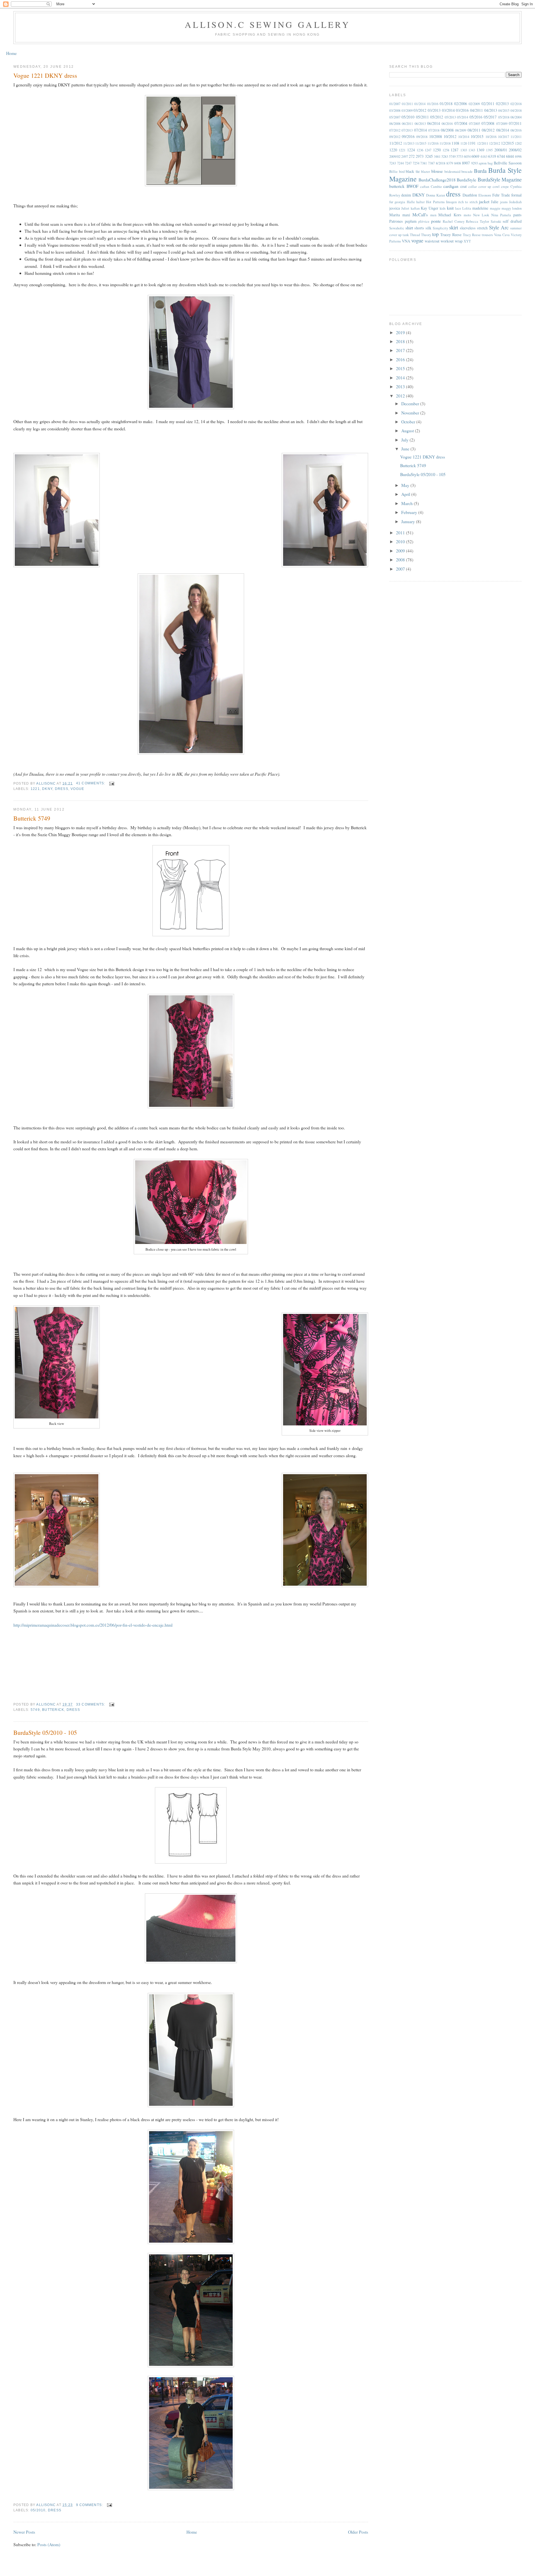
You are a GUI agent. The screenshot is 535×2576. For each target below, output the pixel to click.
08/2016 (516, 130)
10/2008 (436, 136)
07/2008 (488, 123)
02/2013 (502, 104)
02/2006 (461, 104)
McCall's (420, 214)
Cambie (436, 187)
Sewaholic (397, 228)
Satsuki (496, 221)
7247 (408, 163)
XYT (467, 241)
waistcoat (432, 241)
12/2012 (495, 143)
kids (443, 208)
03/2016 (462, 110)
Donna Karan (436, 195)
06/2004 (516, 117)
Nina (495, 215)
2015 (401, 368)
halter (420, 202)
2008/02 (515, 150)
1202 (518, 143)
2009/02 (395, 157)
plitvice (424, 221)
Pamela (506, 215)
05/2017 (490, 117)
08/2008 (447, 130)
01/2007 (395, 104)
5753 (460, 157)
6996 (518, 157)
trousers (487, 235)
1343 (472, 150)
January (409, 521)
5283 (445, 157)
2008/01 (501, 150)
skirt (454, 227)
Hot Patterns (435, 202)
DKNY (47, 789)
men (433, 215)
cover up (485, 187)
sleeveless (468, 228)
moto (467, 215)
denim (406, 195)
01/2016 (433, 104)
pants (517, 215)
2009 (401, 551)
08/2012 (488, 130)
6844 (510, 156)
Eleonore (485, 195)
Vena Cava (502, 235)
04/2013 (491, 110)
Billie (393, 172)
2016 (401, 359)
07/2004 (461, 123)
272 (412, 156)
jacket (484, 201)
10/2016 (491, 137)
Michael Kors (450, 215)
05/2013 (450, 117)
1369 (480, 150)
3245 (429, 156)
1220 (393, 150)
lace (458, 208)
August (408, 430)
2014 (401, 378)
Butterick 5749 (32, 818)
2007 (401, 569)
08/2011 (474, 130)
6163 (484, 157)
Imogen (451, 202)
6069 (475, 156)
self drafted (512, 221)
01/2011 (407, 104)
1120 (464, 143)
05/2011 (422, 117)
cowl (496, 187)
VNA (406, 241)
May (406, 485)
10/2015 (477, 136)
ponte (436, 221)
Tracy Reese (472, 235)
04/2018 (516, 111)
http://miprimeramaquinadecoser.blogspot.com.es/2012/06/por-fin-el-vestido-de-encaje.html (93, 1625)
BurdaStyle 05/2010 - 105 (45, 1732)
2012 (401, 396)
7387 (431, 163)
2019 (401, 332)
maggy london (512, 208)
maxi (406, 215)
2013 (401, 386)
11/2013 (409, 143)
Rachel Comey (454, 221)
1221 (35, 789)
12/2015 (507, 143)
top (435, 234)
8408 (458, 163)
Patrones (396, 221)
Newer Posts (24, 2532)
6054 (467, 157)
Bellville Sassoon (508, 163)
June (406, 449)
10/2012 (450, 136)
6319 (492, 156)
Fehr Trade (501, 195)
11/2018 (445, 143)
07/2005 (475, 124)
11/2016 (433, 143)
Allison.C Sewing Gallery (267, 25)
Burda (480, 171)
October (409, 422)
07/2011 (515, 123)
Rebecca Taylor (477, 221)
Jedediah (515, 202)
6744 (501, 156)
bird (402, 172)
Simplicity (440, 228)
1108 (455, 143)
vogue (77, 789)
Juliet (405, 208)
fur (391, 202)
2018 (401, 341)
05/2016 (476, 117)
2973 (420, 156)
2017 (401, 350)
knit (450, 208)
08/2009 (461, 130)
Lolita (467, 208)
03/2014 (448, 110)
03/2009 (407, 111)
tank (406, 235)
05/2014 (463, 117)
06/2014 (434, 123)
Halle (411, 202)
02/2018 (516, 104)
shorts (419, 228)
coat (464, 186)
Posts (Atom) (49, 2544)
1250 (437, 150)
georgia (400, 202)
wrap (459, 241)
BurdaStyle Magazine (500, 179)
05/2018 (504, 117)
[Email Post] (111, 783)
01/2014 (420, 104)
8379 (450, 163)
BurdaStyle (466, 180)
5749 (35, 1710)
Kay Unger (430, 208)
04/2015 (504, 111)
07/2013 (407, 130)
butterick (53, 1710)
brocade (467, 172)
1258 (446, 150)
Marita (395, 215)
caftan (425, 187)
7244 (400, 163)
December (411, 403)
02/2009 (474, 104)
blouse (437, 171)
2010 (401, 541)
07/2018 (434, 130)
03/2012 (420, 110)
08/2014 (503, 130)
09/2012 (395, 137)
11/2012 (396, 143)
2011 (401, 533)
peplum (411, 221)
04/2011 (476, 110)
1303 (464, 150)
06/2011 (407, 124)
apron (483, 163)
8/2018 (441, 163)
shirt (409, 228)
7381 (424, 163)
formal (516, 195)
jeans (504, 202)
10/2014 (464, 137)
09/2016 (408, 136)
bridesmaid (452, 172)
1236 (420, 150)
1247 (428, 150)
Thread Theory (420, 235)
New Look (481, 215)
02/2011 (488, 104)
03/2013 (434, 110)
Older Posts (358, 2532)
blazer (425, 172)
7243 (393, 163)
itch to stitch (468, 202)
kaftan (415, 208)
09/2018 (422, 137)
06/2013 (420, 124)
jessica (395, 208)
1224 (411, 150)
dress (62, 789)
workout (447, 241)
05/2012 (437, 117)
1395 (489, 150)
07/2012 (395, 130)
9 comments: (90, 2505)
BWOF (413, 186)
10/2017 (504, 137)
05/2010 (38, 2510)
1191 (472, 143)
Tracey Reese (451, 235)
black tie (413, 171)
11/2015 (421, 143)
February (410, 512)
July (405, 440)
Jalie (495, 202)
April (406, 494)
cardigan (451, 186)
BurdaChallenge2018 (437, 180)
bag (490, 163)
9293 (475, 163)
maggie (495, 208)
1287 (454, 150)
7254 (416, 163)
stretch (482, 228)
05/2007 (395, 117)
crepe (505, 187)
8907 (466, 163)
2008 (401, 560)
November (411, 413)
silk (428, 228)
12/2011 (483, 143)
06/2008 (395, 124)
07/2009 (502, 124)
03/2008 (395, 111)
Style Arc (499, 227)
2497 (405, 157)
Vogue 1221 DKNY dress (45, 75)
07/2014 (420, 130)
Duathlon (470, 195)
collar (473, 187)
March (408, 503)
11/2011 (516, 137)
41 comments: (91, 783)
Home (11, 53)
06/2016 (447, 124)
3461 (437, 157)
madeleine (480, 208)
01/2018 (446, 104)
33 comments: (91, 1704)
